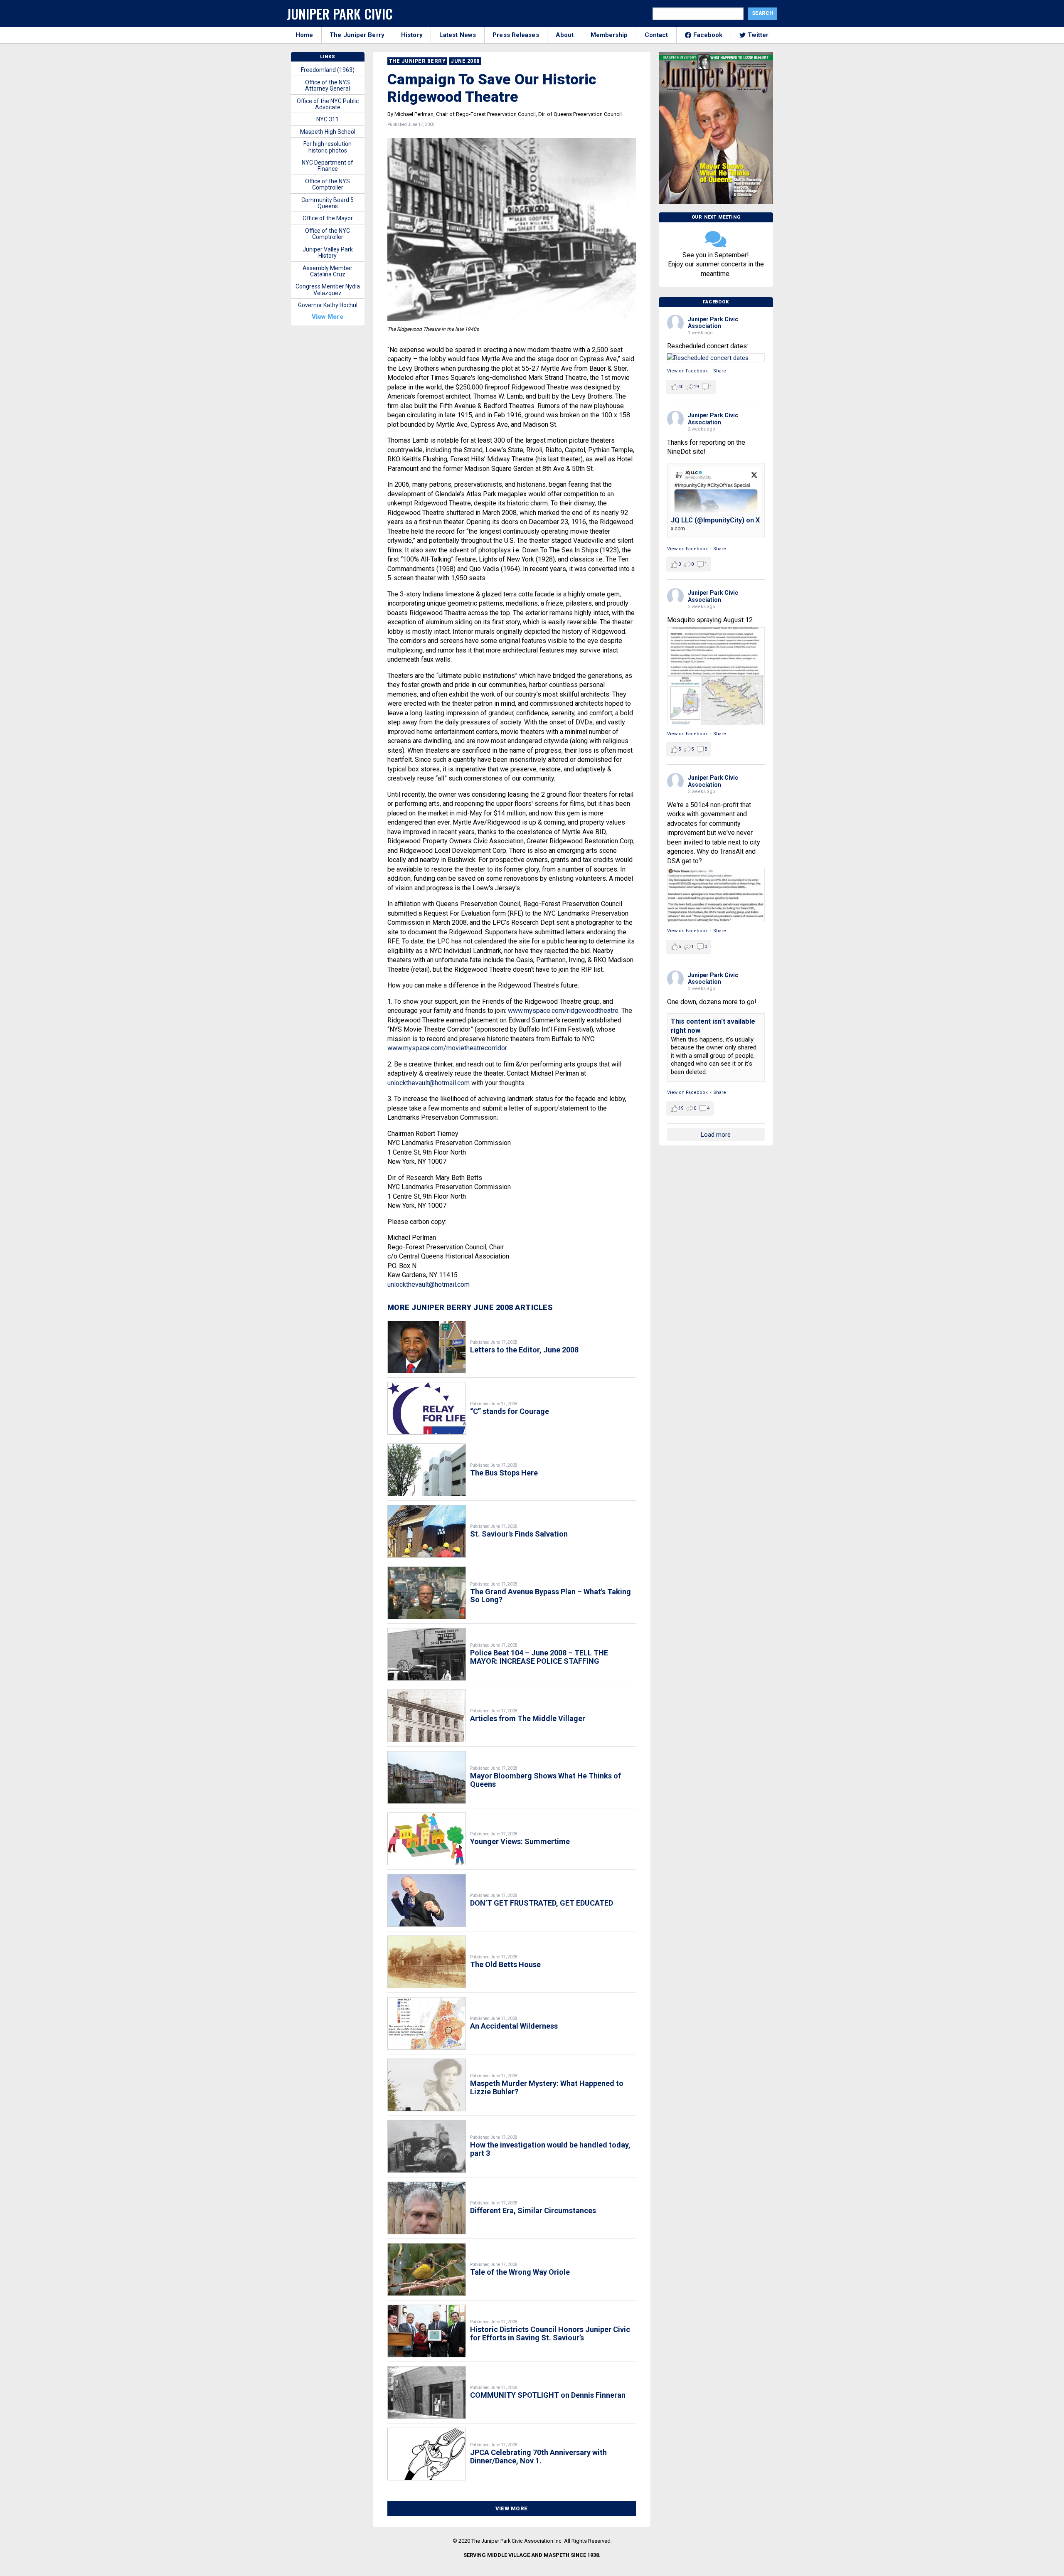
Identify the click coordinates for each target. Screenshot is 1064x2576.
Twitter (758, 35)
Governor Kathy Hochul (328, 305)
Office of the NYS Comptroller (328, 184)
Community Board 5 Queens (328, 203)
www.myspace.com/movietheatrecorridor (447, 1048)
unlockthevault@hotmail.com (429, 1083)
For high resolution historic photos (328, 147)
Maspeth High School (328, 132)
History (412, 35)
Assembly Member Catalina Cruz (328, 271)
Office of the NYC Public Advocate (328, 104)
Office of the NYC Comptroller (328, 234)
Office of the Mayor (328, 218)
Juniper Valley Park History (328, 252)
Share (720, 371)
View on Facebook (687, 371)
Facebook (708, 35)
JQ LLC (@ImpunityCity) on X (715, 520)
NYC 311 (328, 119)
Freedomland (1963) (328, 70)
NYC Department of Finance (328, 166)
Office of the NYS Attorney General (328, 85)
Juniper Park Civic (340, 14)
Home (304, 35)
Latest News (458, 35)
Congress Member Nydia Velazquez (328, 289)
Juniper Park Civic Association (713, 323)
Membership (609, 35)
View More (512, 2508)
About (565, 35)
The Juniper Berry (357, 35)
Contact (656, 35)
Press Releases (516, 35)
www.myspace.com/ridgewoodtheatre (563, 1011)
